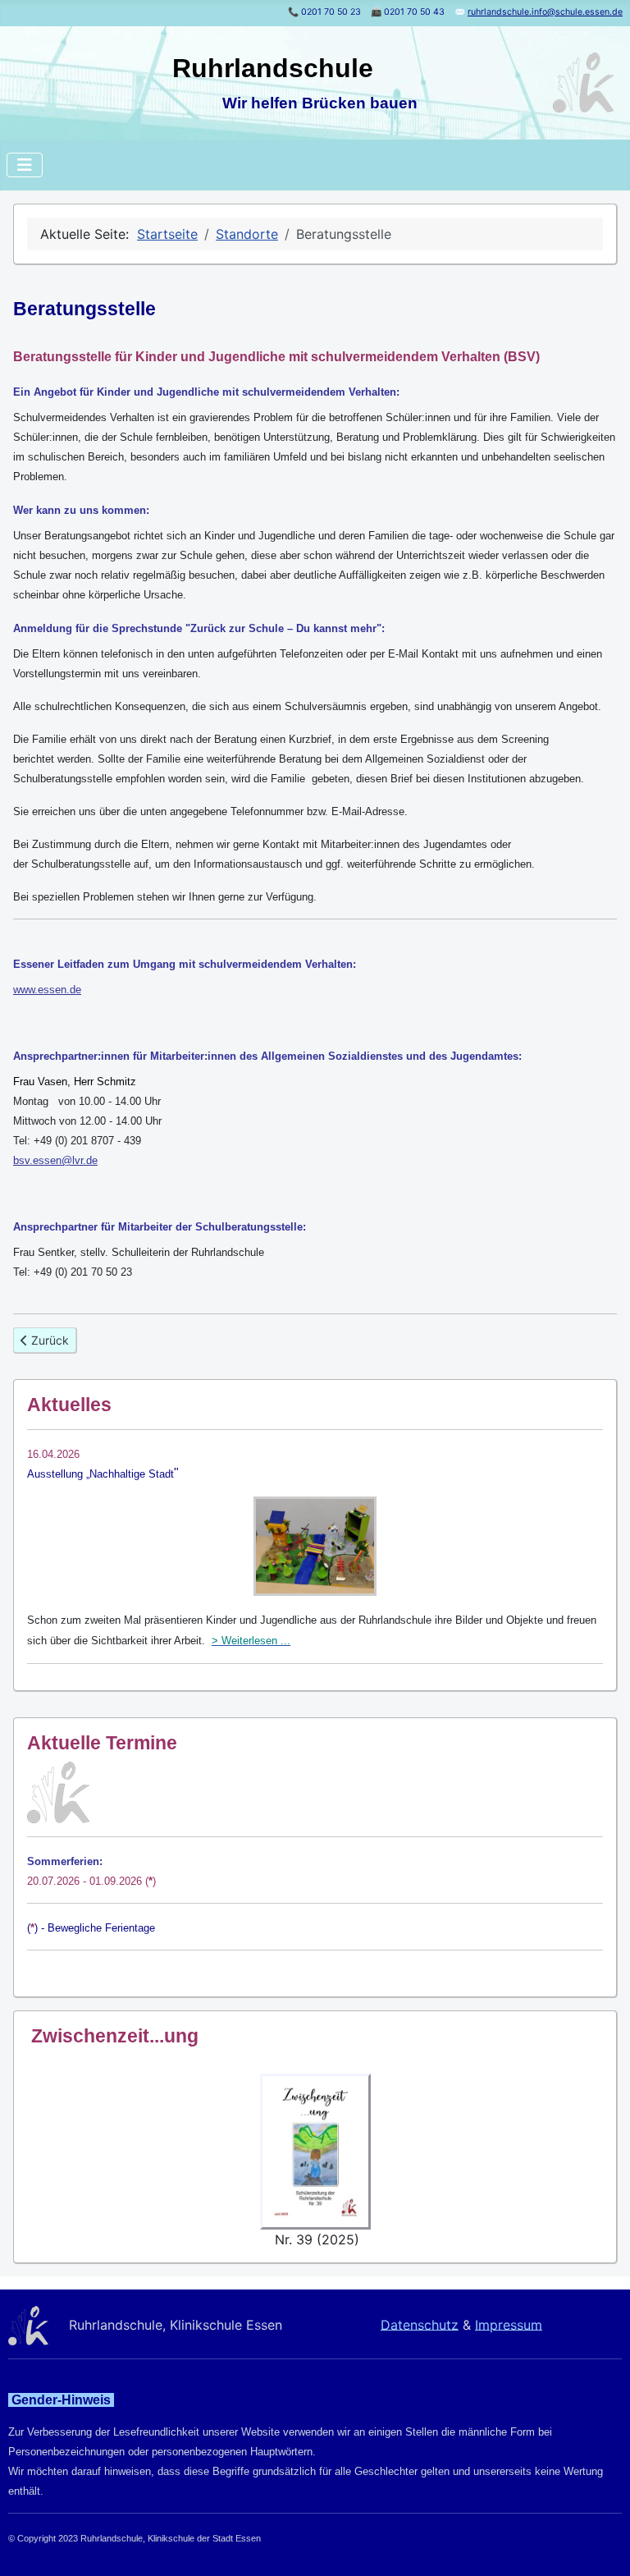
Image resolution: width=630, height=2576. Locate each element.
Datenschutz (420, 2324)
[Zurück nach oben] (600, 2549)
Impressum (509, 2324)
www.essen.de (47, 990)
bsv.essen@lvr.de (55, 1160)
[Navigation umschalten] (25, 165)
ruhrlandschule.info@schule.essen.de (545, 12)
